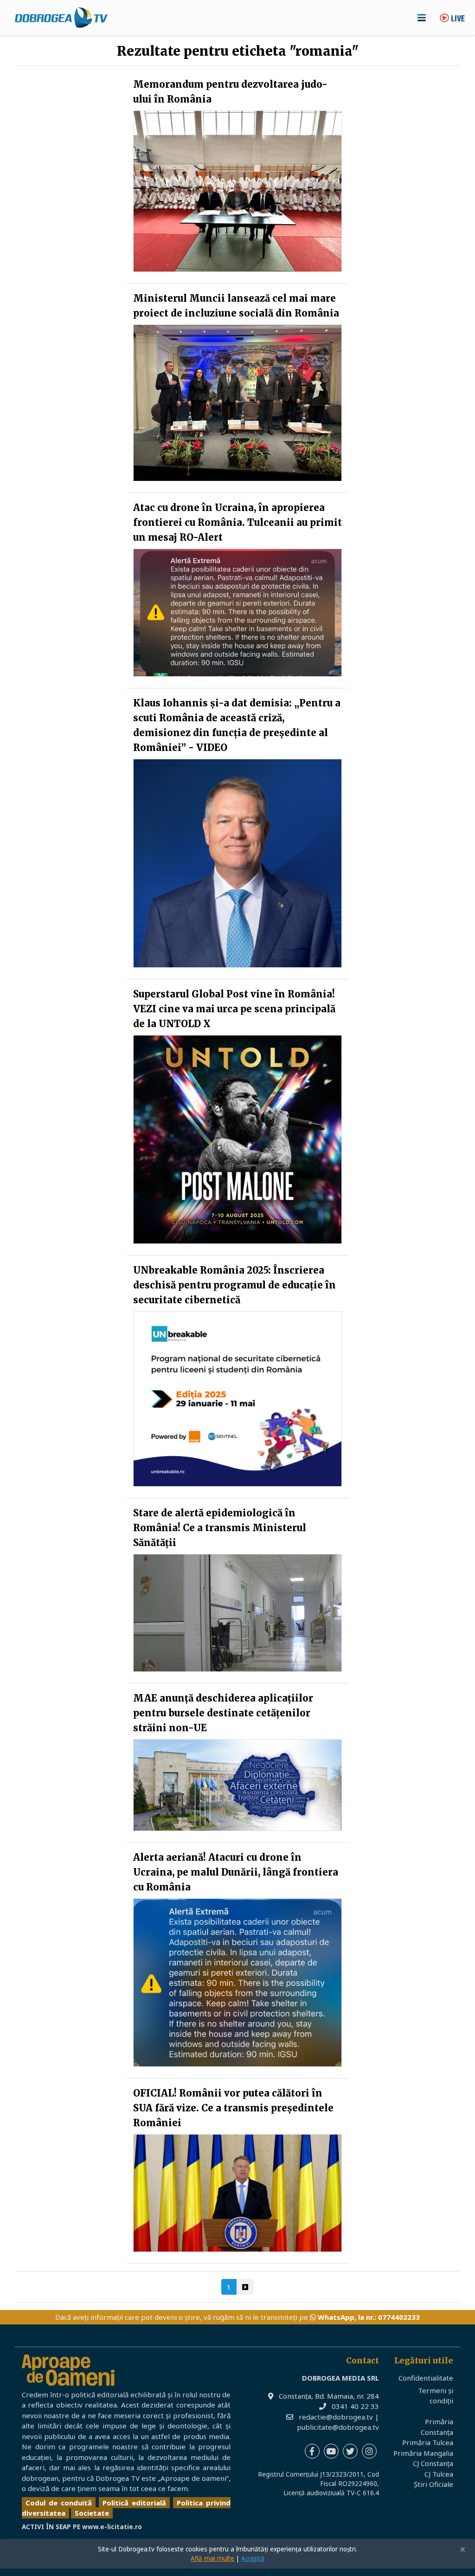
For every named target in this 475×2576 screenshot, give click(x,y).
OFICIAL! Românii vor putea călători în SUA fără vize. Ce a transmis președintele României (233, 2108)
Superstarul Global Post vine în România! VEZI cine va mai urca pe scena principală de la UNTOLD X (234, 1009)
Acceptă (253, 2558)
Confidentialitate (426, 2378)
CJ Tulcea (439, 2474)
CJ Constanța (433, 2463)
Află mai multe (212, 2558)
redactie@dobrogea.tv (336, 2417)
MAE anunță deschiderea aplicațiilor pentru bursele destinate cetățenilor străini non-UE (223, 1713)
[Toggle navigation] (422, 18)
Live (457, 19)
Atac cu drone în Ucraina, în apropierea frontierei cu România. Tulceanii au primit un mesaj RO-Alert (237, 522)
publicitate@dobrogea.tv (338, 2427)
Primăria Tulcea (428, 2442)
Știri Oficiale (433, 2484)
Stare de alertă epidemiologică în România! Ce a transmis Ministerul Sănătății (220, 1528)
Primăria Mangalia (423, 2453)
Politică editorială (134, 2503)
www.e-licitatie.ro (112, 2527)
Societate (92, 2513)
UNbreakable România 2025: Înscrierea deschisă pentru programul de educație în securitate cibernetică (234, 1285)
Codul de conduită (59, 2503)
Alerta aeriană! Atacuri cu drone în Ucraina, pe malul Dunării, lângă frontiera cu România (236, 1872)
